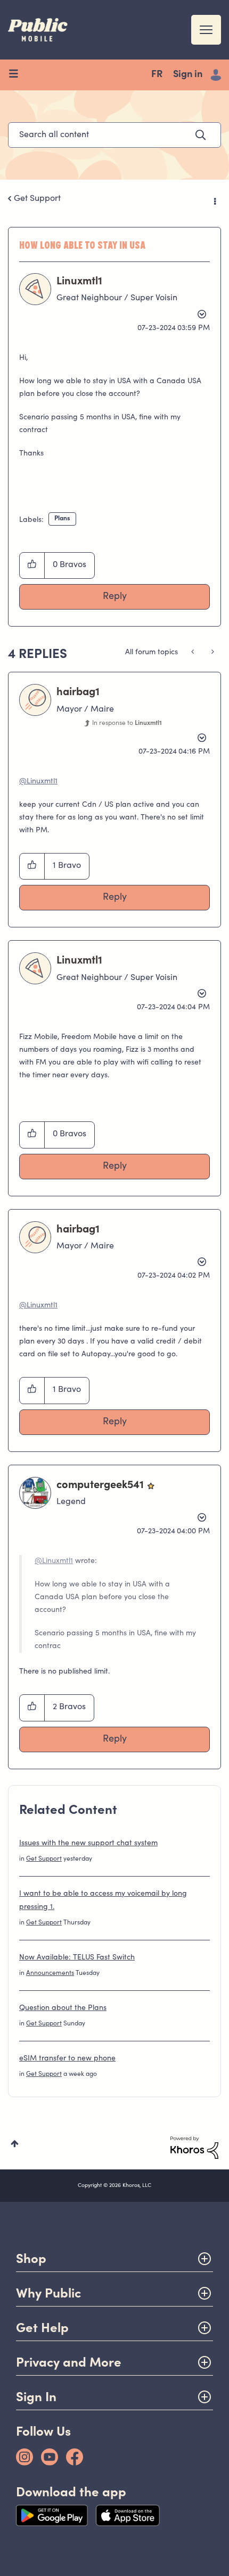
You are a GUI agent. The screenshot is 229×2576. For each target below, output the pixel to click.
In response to (127, 723)
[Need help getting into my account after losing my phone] (194, 653)
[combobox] (114, 135)
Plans (62, 519)
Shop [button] (31, 2258)
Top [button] (15, 2144)
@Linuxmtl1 (38, 782)
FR (157, 75)
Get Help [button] (42, 2328)
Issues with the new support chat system (88, 1844)
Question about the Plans (63, 2008)
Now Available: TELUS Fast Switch (77, 1958)
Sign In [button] (36, 2397)
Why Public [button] (48, 2293)
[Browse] (17, 75)
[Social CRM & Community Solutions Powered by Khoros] (194, 2148)
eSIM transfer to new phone (67, 2059)
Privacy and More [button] (69, 2362)
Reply (115, 597)
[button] (32, 565)
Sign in (188, 75)
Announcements (50, 1973)
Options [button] (214, 199)
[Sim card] (212, 653)
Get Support (37, 199)
